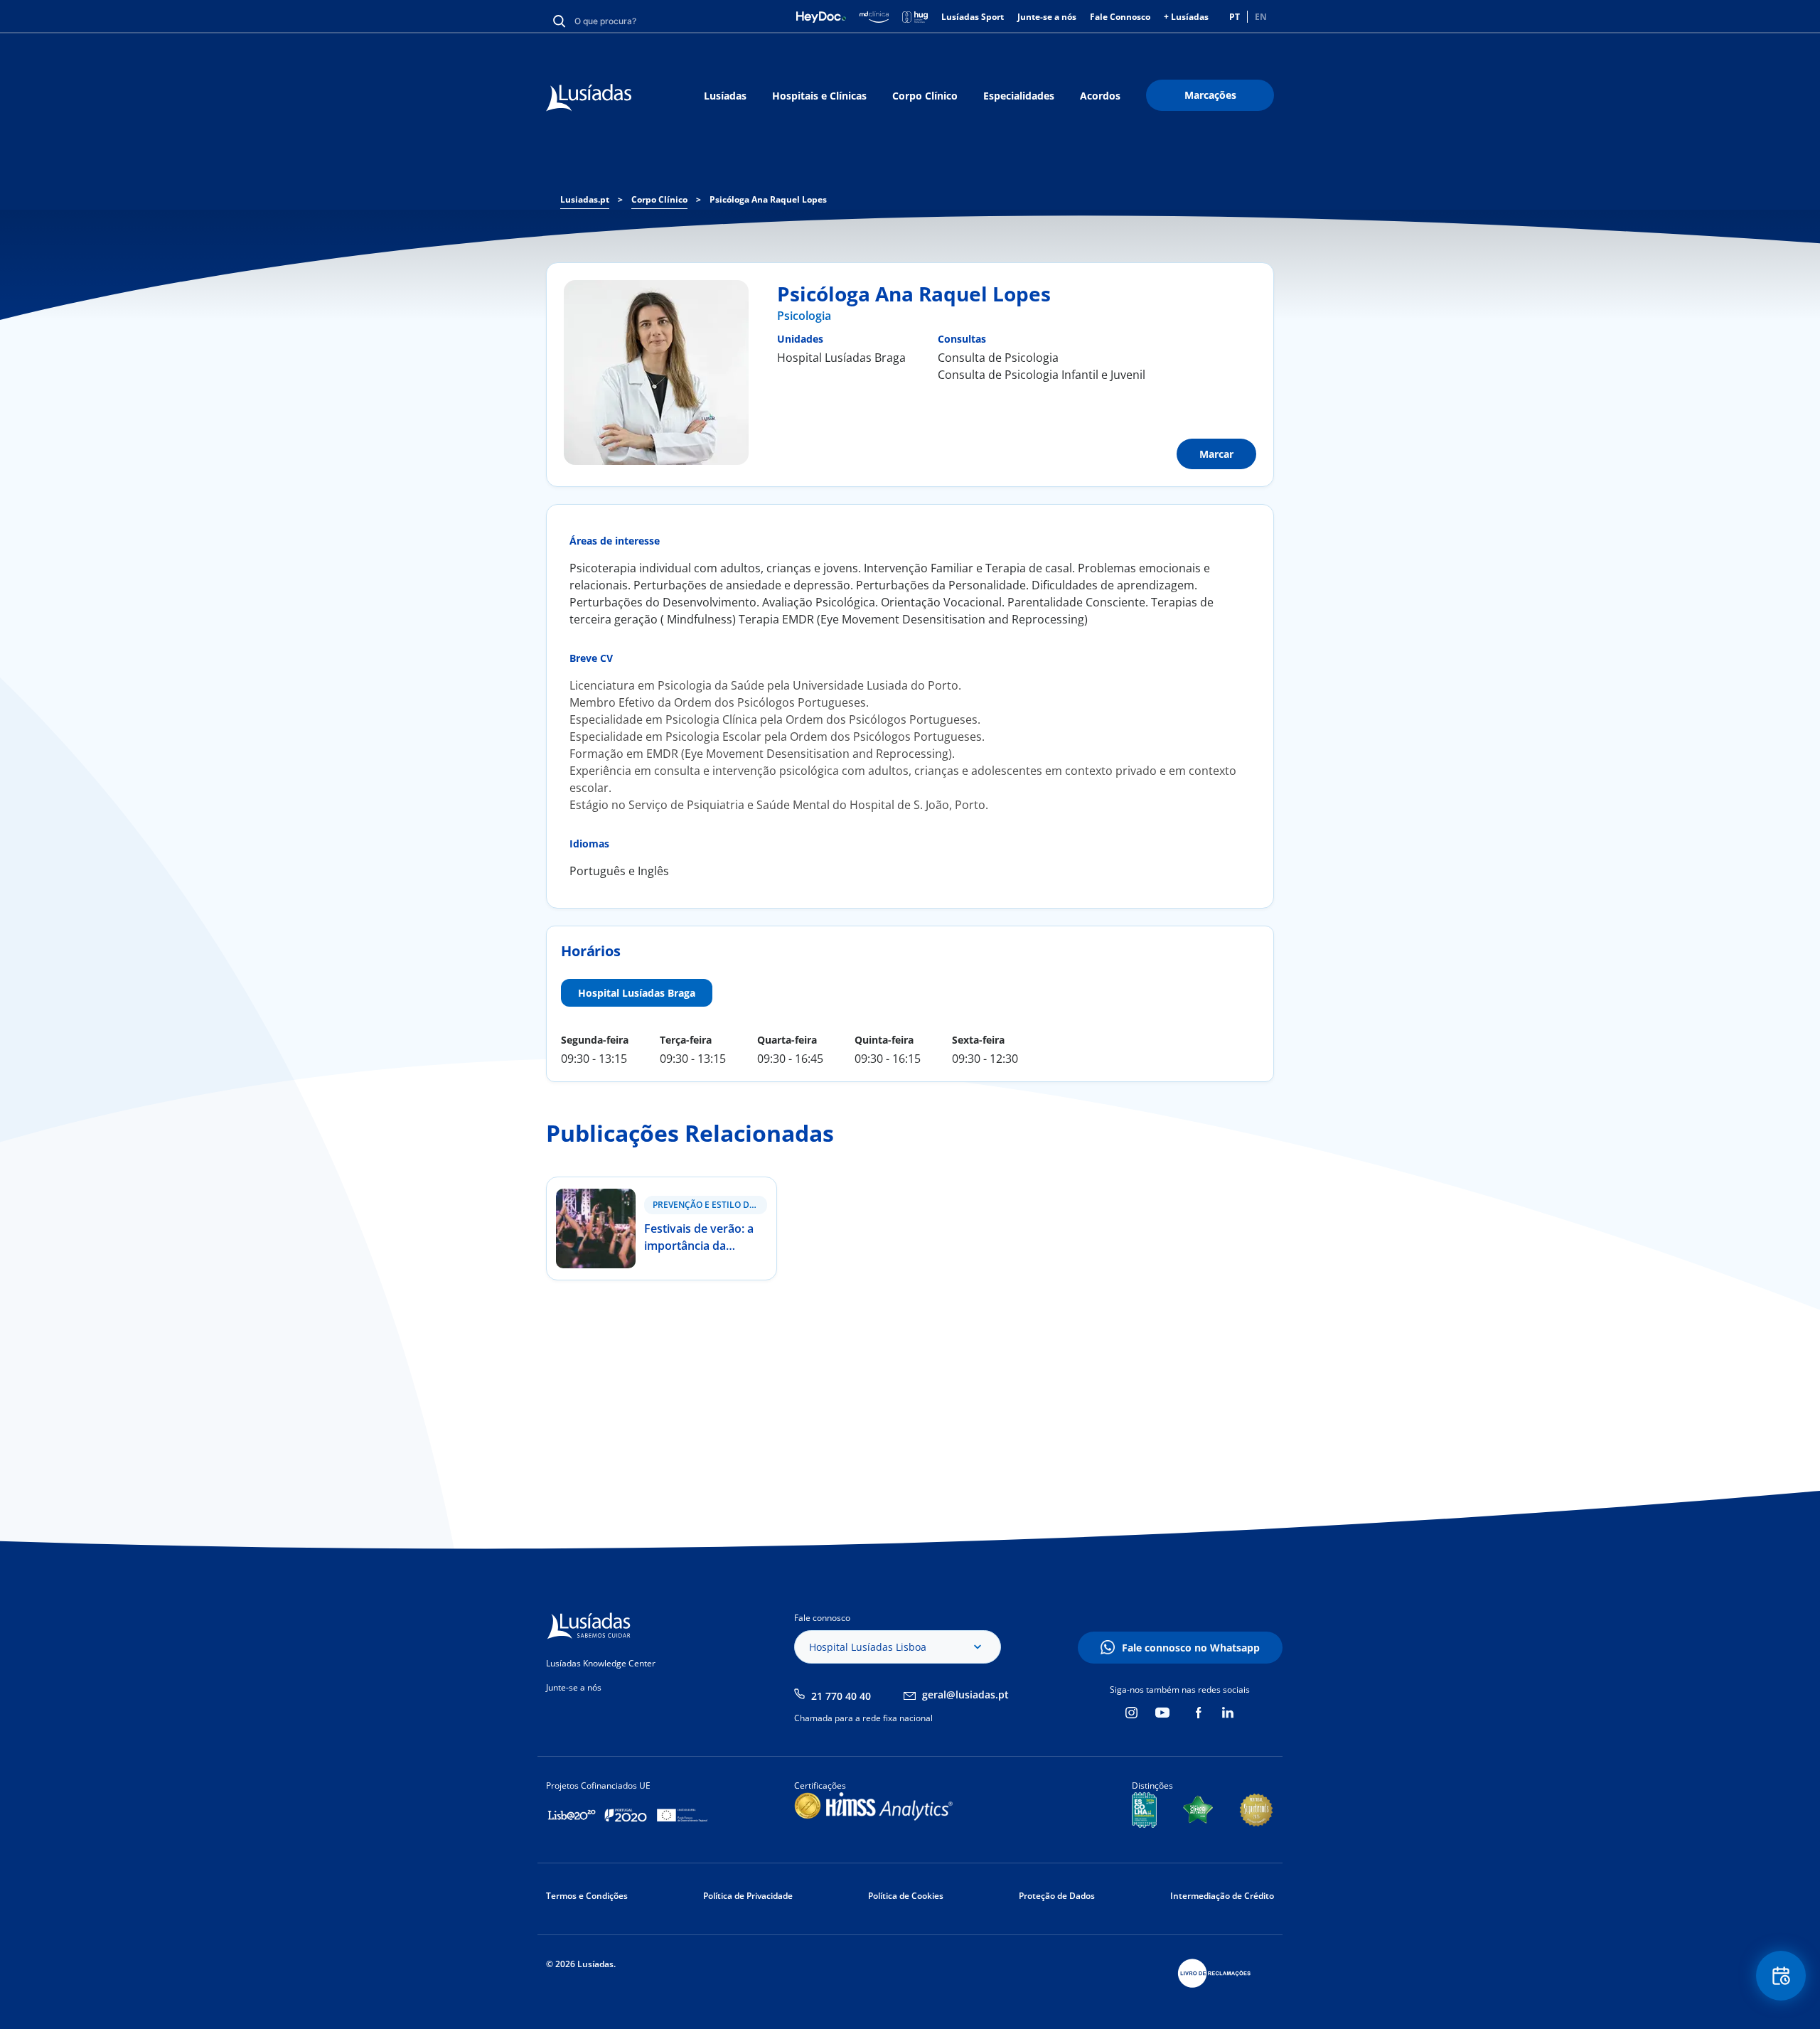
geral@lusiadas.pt (965, 1695)
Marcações (1210, 95)
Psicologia (804, 316)
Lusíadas (725, 96)
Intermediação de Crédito (1222, 1896)
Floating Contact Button (1781, 1976)
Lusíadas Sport (973, 17)
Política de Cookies (906, 1896)
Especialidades (1019, 96)
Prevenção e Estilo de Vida (710, 1205)
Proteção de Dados (1057, 1896)
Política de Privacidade (748, 1896)
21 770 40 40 (841, 1696)
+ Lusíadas (1186, 17)
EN (1261, 17)
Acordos (1100, 96)
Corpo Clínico (925, 96)
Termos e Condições (587, 1896)
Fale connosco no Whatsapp (1191, 1648)
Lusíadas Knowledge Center (601, 1663)
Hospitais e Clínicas (819, 96)
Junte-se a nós (1047, 17)
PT (1235, 17)
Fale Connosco (1120, 17)
